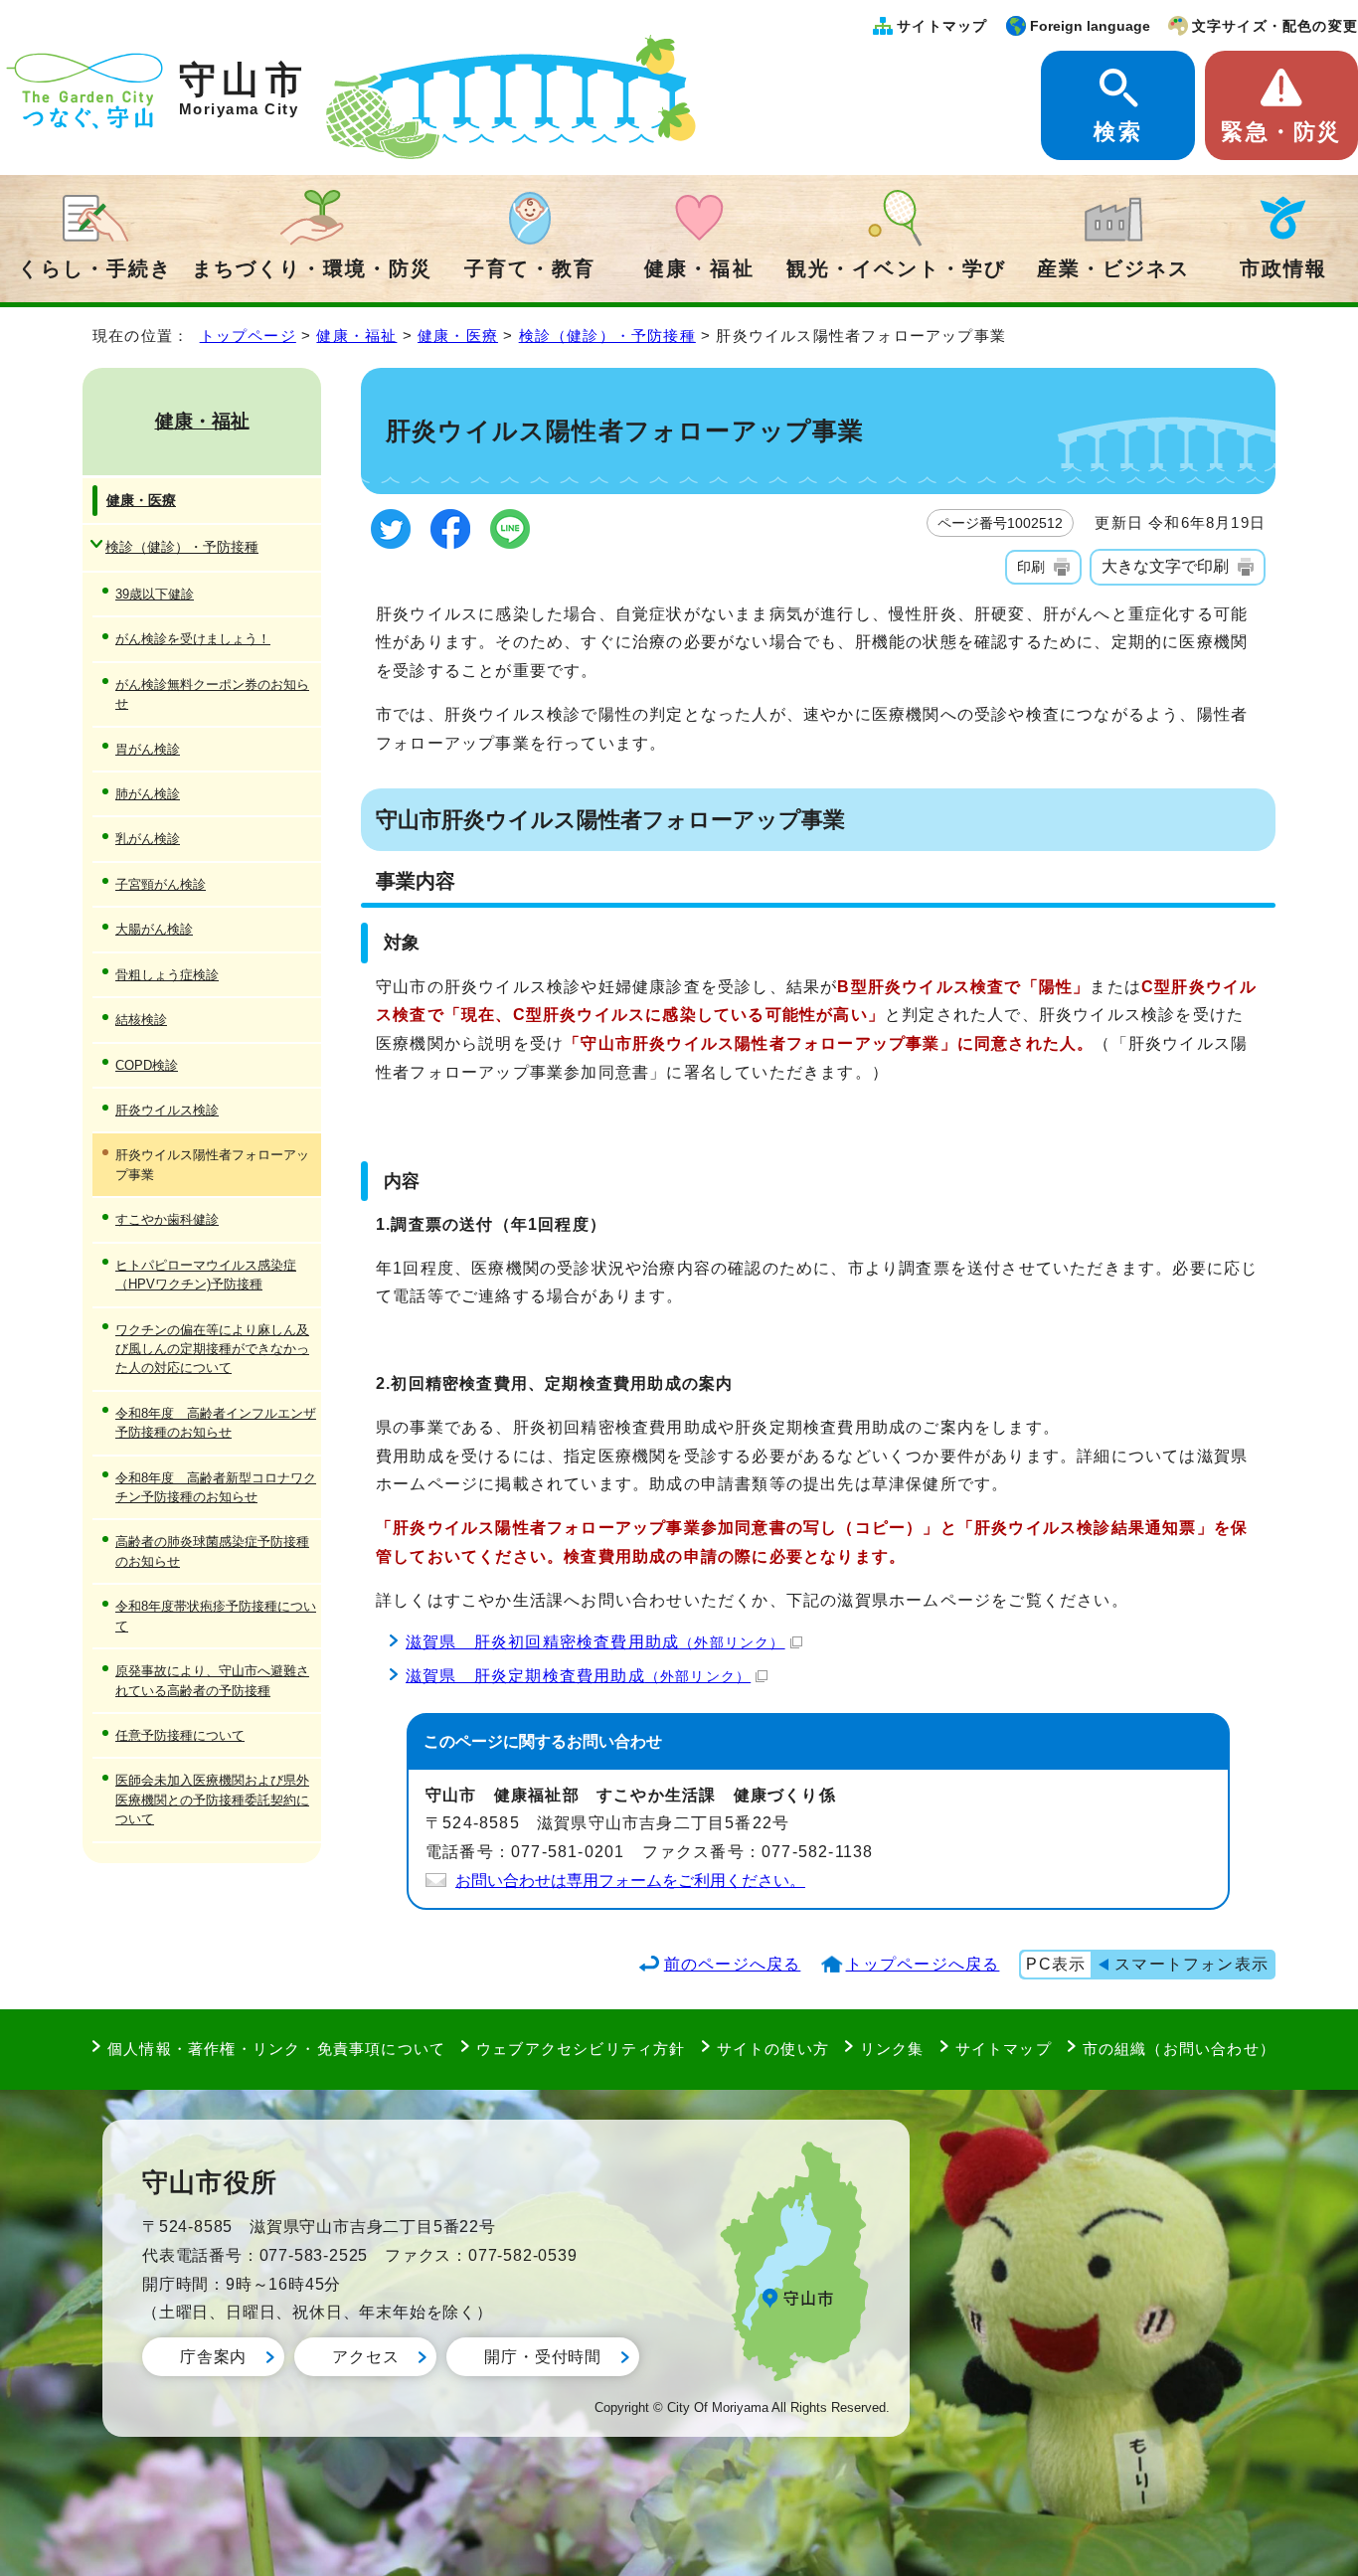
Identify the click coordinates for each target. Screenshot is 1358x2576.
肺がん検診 (148, 794)
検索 (1117, 132)
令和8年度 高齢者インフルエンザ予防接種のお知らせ (216, 1423)
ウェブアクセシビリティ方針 (581, 2049)
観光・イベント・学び (896, 268)
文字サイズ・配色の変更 (1275, 26)
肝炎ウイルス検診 (167, 1110)
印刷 (1031, 567)
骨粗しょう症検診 (167, 975)
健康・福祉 (699, 268)
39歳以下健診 (155, 594)
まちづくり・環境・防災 (312, 268)
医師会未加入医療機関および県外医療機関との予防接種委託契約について (212, 1800)
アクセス (365, 2357)
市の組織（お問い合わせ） (1179, 2049)
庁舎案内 (213, 2357)
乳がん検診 (148, 839)
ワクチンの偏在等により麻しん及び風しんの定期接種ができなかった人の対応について (212, 1349)
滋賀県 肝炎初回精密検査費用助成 (595, 1642)
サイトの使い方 (773, 2049)
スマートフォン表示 (1191, 1964)
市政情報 (1283, 268)
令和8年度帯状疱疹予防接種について (216, 1616)
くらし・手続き (94, 268)
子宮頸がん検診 (161, 884)
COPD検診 (147, 1065)
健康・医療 (458, 336)
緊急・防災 (1281, 132)
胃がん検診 (148, 749)
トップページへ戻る (923, 1964)
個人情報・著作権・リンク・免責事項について (276, 2049)
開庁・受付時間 (543, 2357)
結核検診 (141, 1020)
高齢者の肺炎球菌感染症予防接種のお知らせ (212, 1551)
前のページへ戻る (733, 1964)
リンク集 (892, 2049)
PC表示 (1056, 1964)
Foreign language (1090, 26)
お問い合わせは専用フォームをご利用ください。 (630, 1881)
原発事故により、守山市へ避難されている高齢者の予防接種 (212, 1680)
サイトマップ (942, 26)
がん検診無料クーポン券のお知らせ (212, 694)
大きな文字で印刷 (1165, 566)
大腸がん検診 (154, 929)
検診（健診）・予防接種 (607, 336)
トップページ (248, 336)
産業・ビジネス (1113, 268)
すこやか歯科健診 (167, 1219)
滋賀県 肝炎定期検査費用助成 (578, 1676)
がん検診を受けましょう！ (193, 639)
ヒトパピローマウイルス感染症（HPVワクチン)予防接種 (206, 1275)
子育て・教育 (530, 268)
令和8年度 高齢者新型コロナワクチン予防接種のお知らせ (216, 1487)
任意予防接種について (180, 1735)
